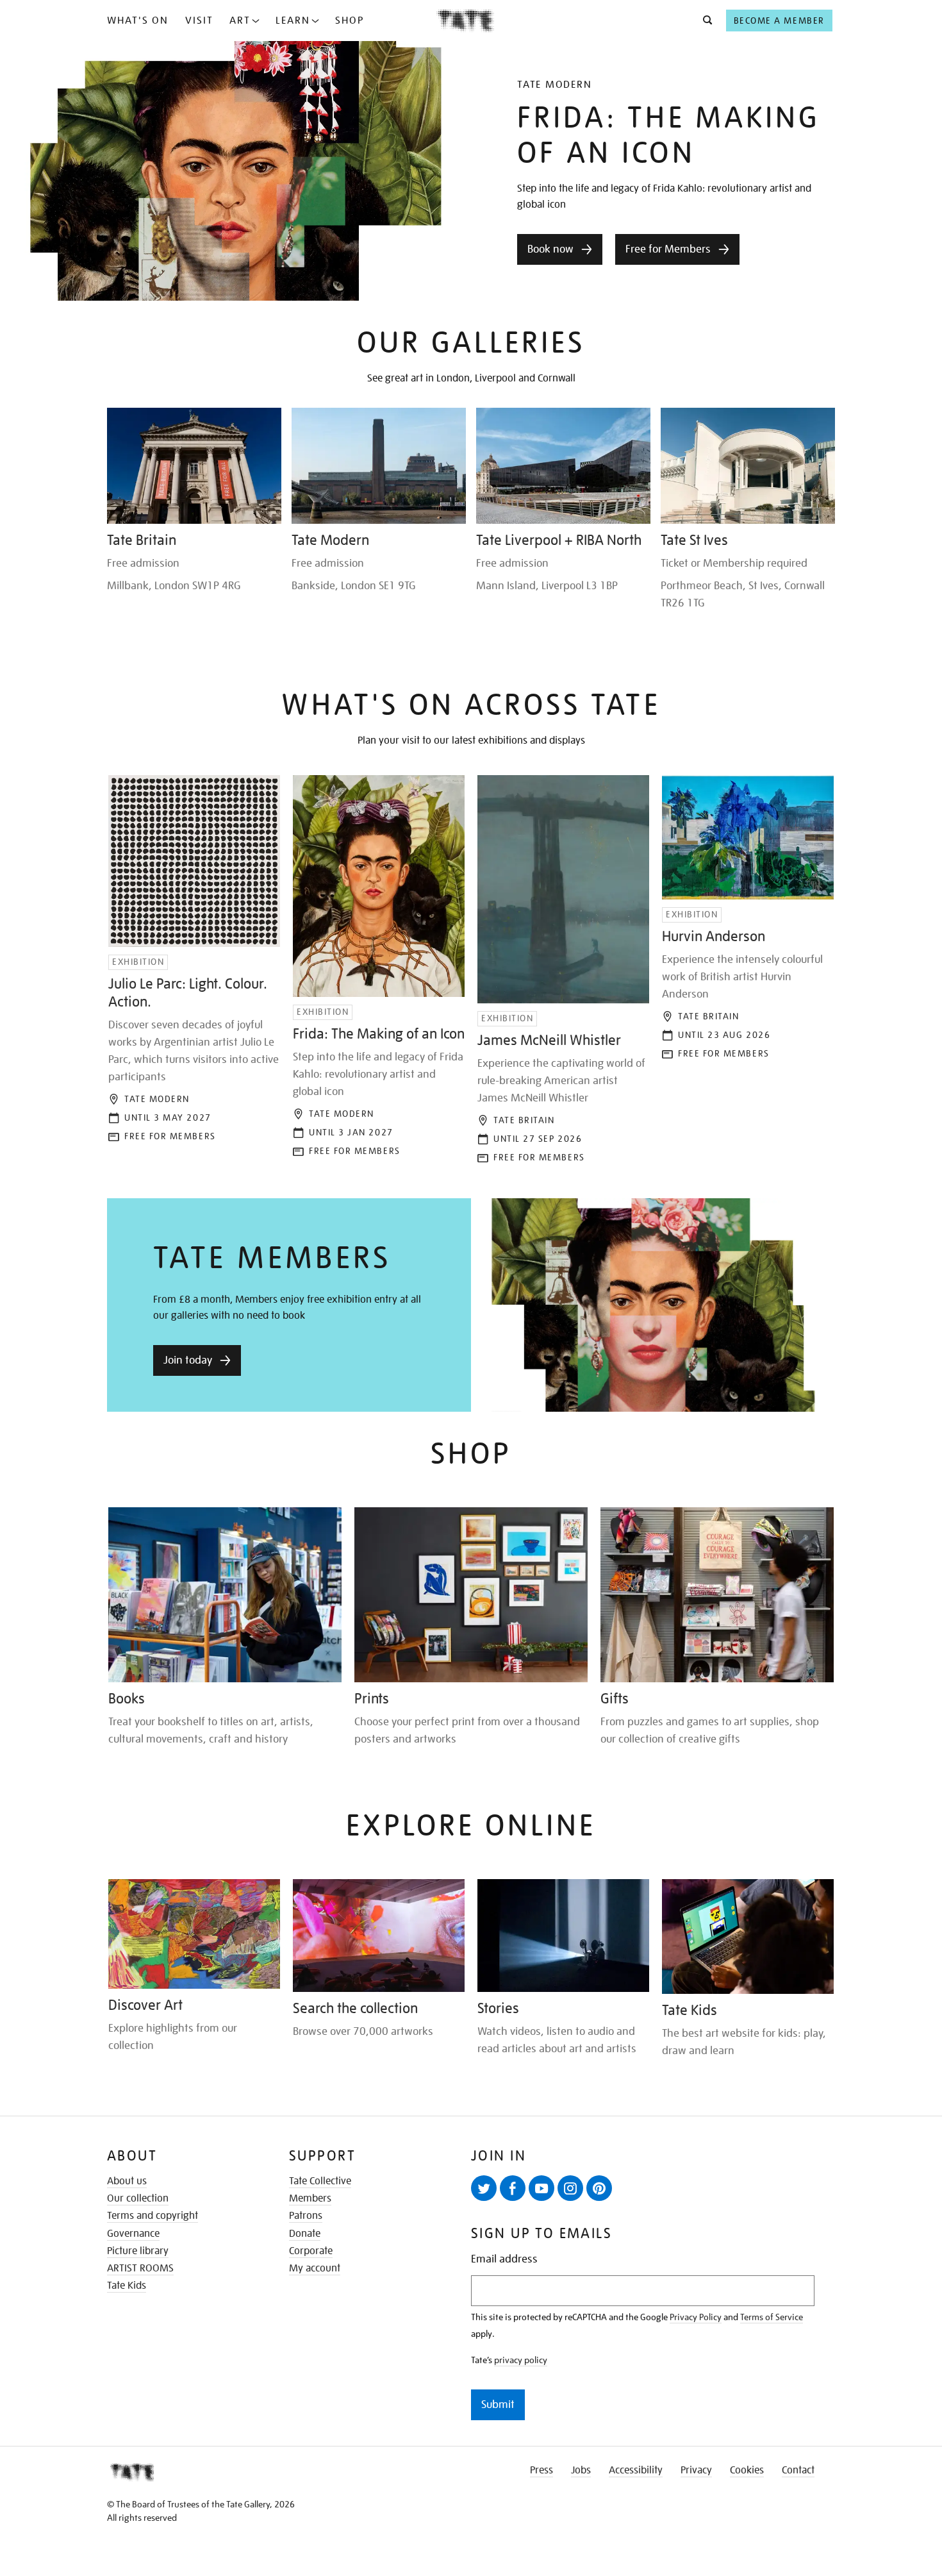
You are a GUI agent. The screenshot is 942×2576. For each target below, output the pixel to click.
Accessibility (636, 2470)
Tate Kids (127, 2286)
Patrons (306, 2216)
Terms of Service (772, 2317)
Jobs (581, 2470)
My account (315, 2268)
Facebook (513, 2188)
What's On (138, 21)
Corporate (311, 2251)
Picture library (138, 2251)
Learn (293, 21)
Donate (305, 2234)
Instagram (570, 2188)
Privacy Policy (696, 2317)
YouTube (541, 2188)
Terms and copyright (153, 2216)
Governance (133, 2234)
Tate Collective (320, 2181)
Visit (199, 21)
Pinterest (599, 2188)
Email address (504, 2259)
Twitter (484, 2188)
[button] (704, 21)
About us (127, 2181)
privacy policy (521, 2360)
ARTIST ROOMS (140, 2268)
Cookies (747, 2470)
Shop (350, 21)
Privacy (696, 2470)
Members (310, 2198)
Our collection (138, 2198)
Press (541, 2470)
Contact (798, 2470)
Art (240, 21)
